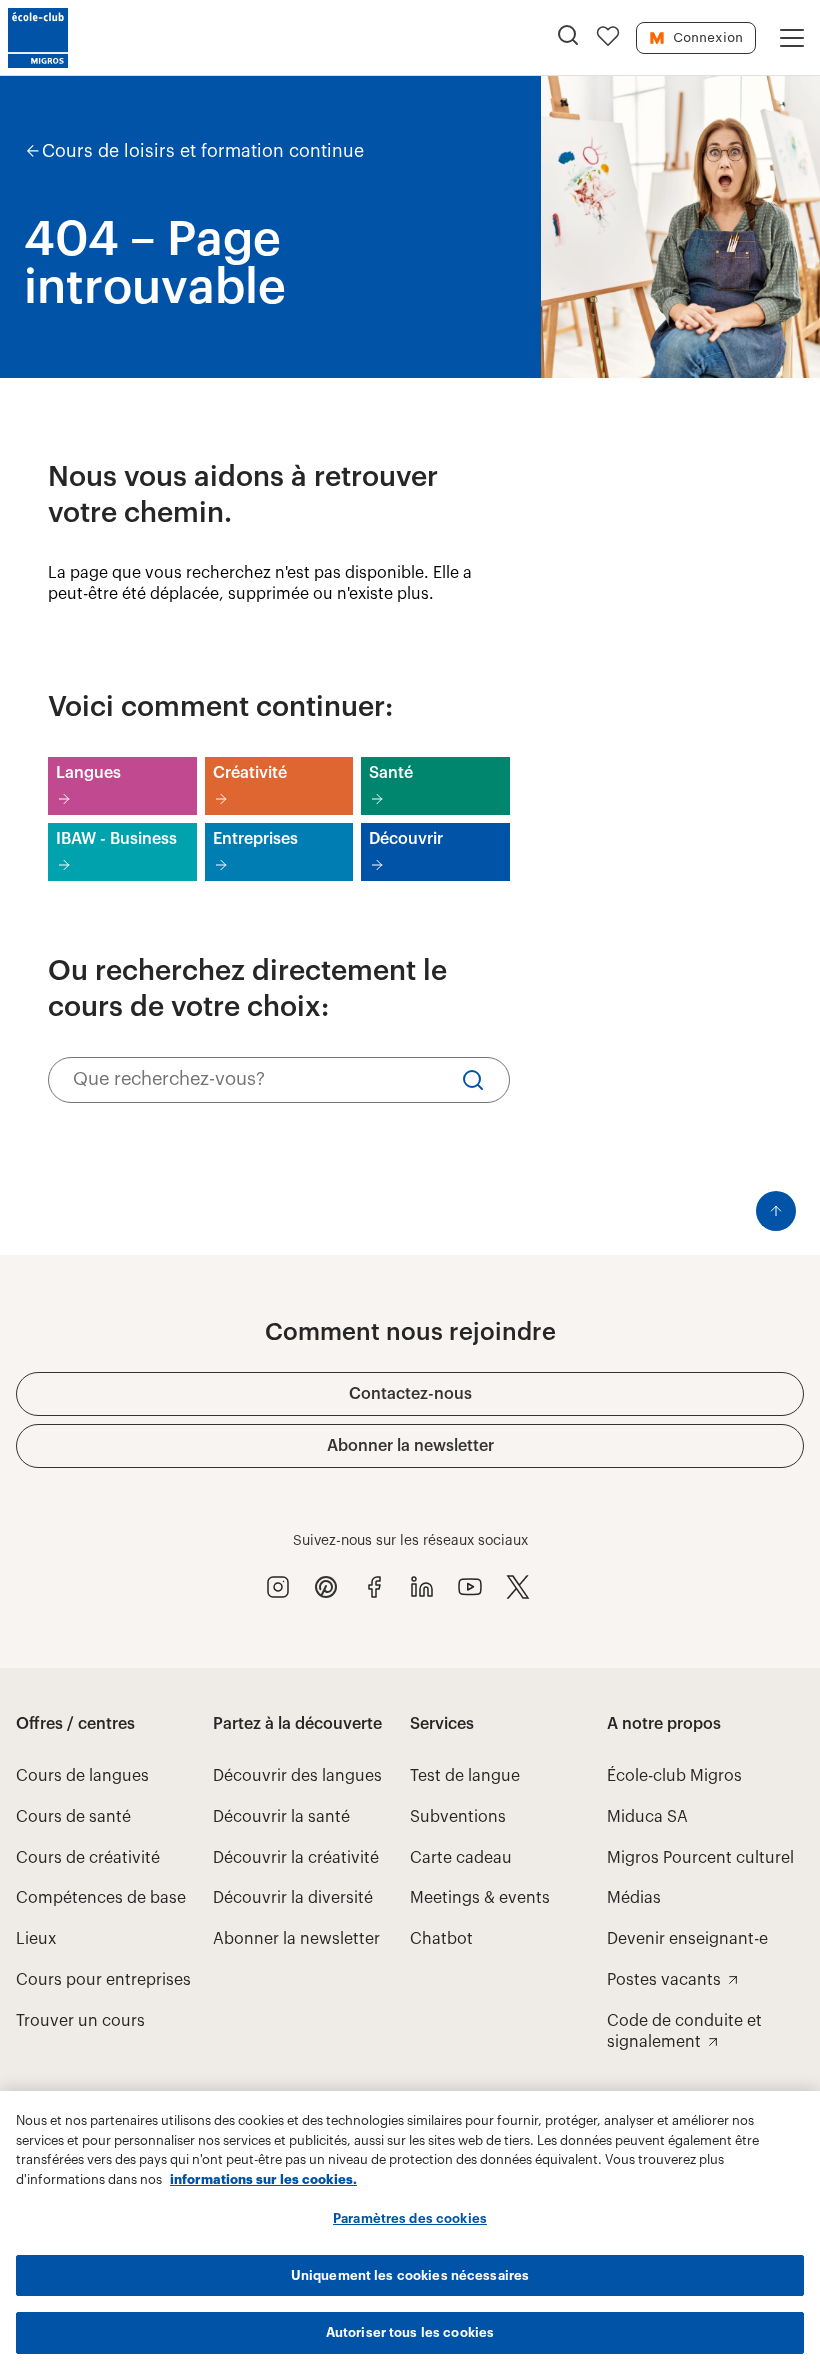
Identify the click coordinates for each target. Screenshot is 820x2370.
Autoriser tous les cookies (410, 2332)
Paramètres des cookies (410, 2218)
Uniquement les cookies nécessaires (410, 2275)
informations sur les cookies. (263, 2179)
